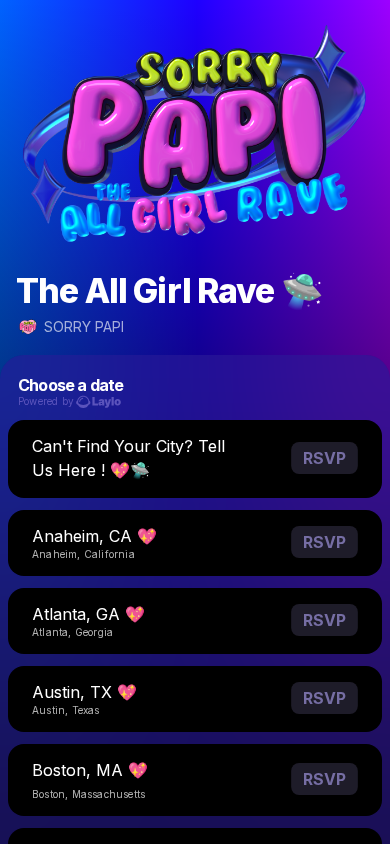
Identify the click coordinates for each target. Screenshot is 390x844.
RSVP (324, 458)
